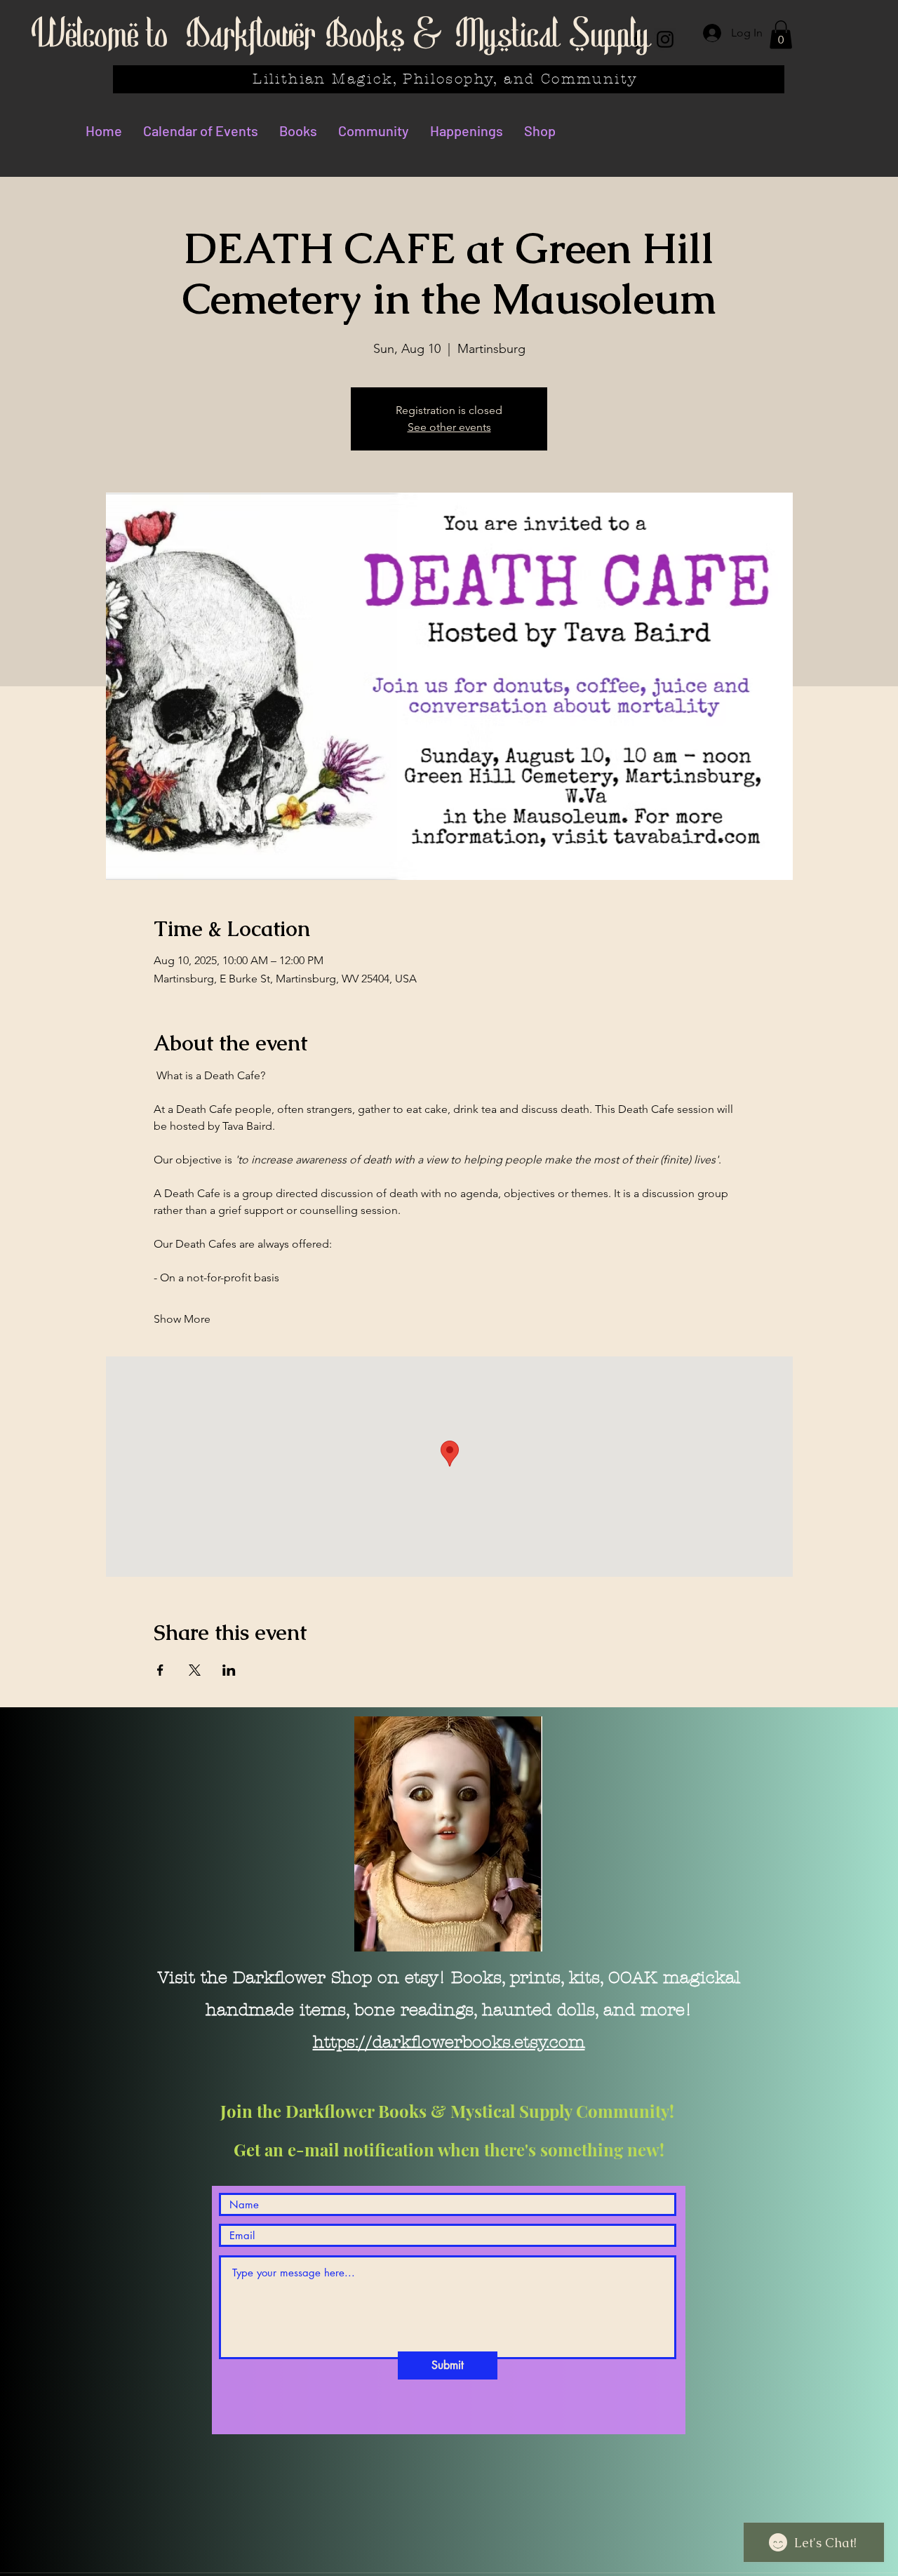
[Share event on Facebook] (160, 1670)
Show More (182, 1319)
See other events (449, 427)
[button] (781, 35)
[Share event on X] (195, 1670)
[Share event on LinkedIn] (229, 1670)
